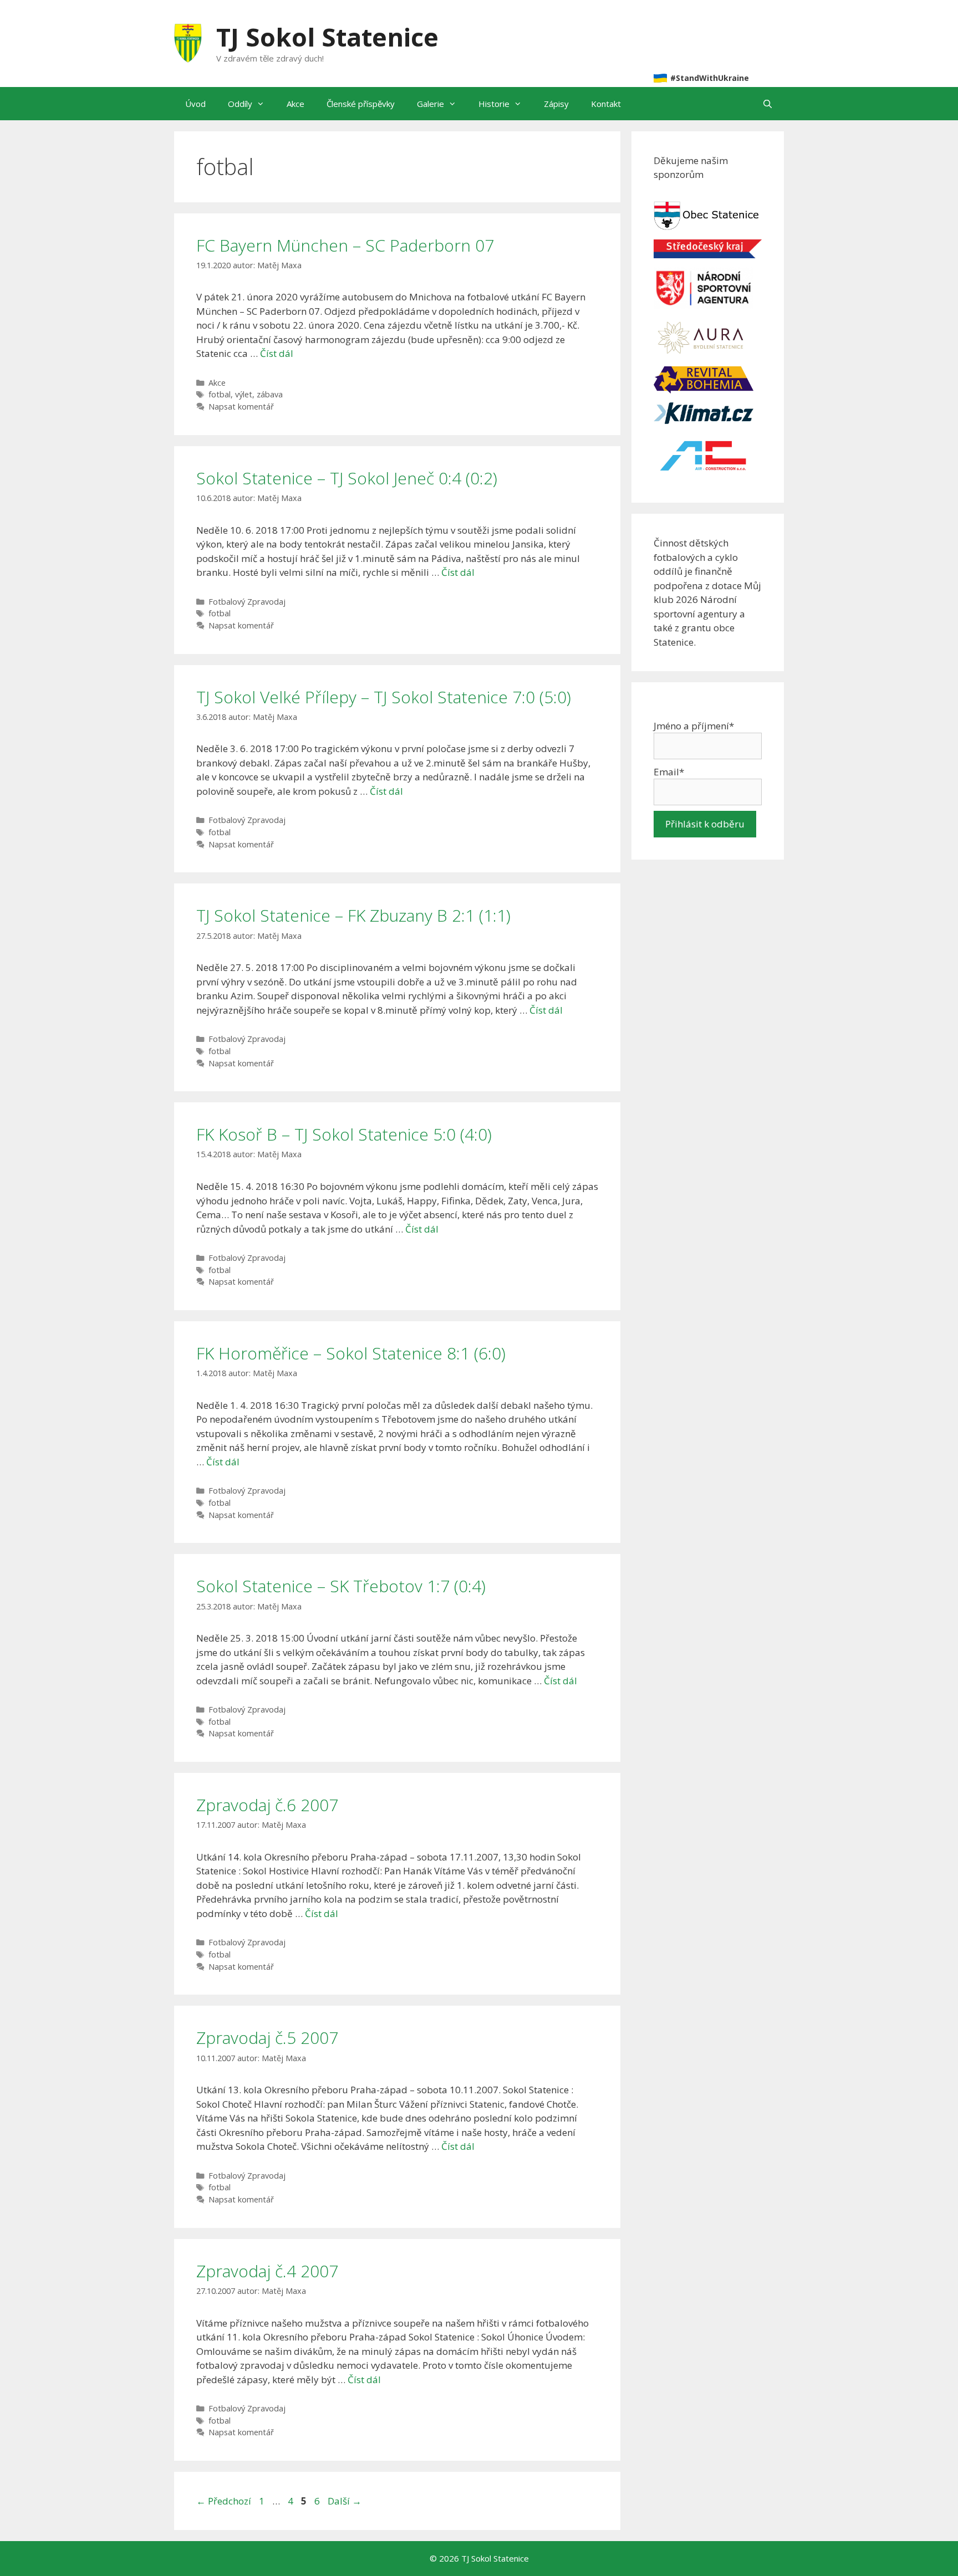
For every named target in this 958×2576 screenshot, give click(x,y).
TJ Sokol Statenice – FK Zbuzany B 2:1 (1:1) (353, 915)
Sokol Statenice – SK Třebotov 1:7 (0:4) (341, 1586)
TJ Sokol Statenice (327, 37)
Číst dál (277, 353)
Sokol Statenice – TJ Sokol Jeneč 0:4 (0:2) (347, 478)
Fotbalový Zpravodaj (247, 602)
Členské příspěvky (361, 104)
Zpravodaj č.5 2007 (267, 2038)
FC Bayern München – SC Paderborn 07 (345, 245)
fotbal (220, 394)
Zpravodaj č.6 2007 (267, 1805)
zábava (270, 394)
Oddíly (240, 104)
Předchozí (224, 2501)
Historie (494, 104)
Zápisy (556, 104)
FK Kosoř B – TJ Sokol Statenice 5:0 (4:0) (344, 1134)
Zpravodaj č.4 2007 (267, 2271)
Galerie (430, 104)
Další (345, 2501)
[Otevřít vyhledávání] (768, 104)
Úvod (195, 104)
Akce (295, 104)
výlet (244, 394)
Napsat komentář (241, 407)
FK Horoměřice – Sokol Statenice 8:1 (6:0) (351, 1353)
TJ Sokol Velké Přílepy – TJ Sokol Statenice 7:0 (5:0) (384, 697)
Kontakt (606, 104)
